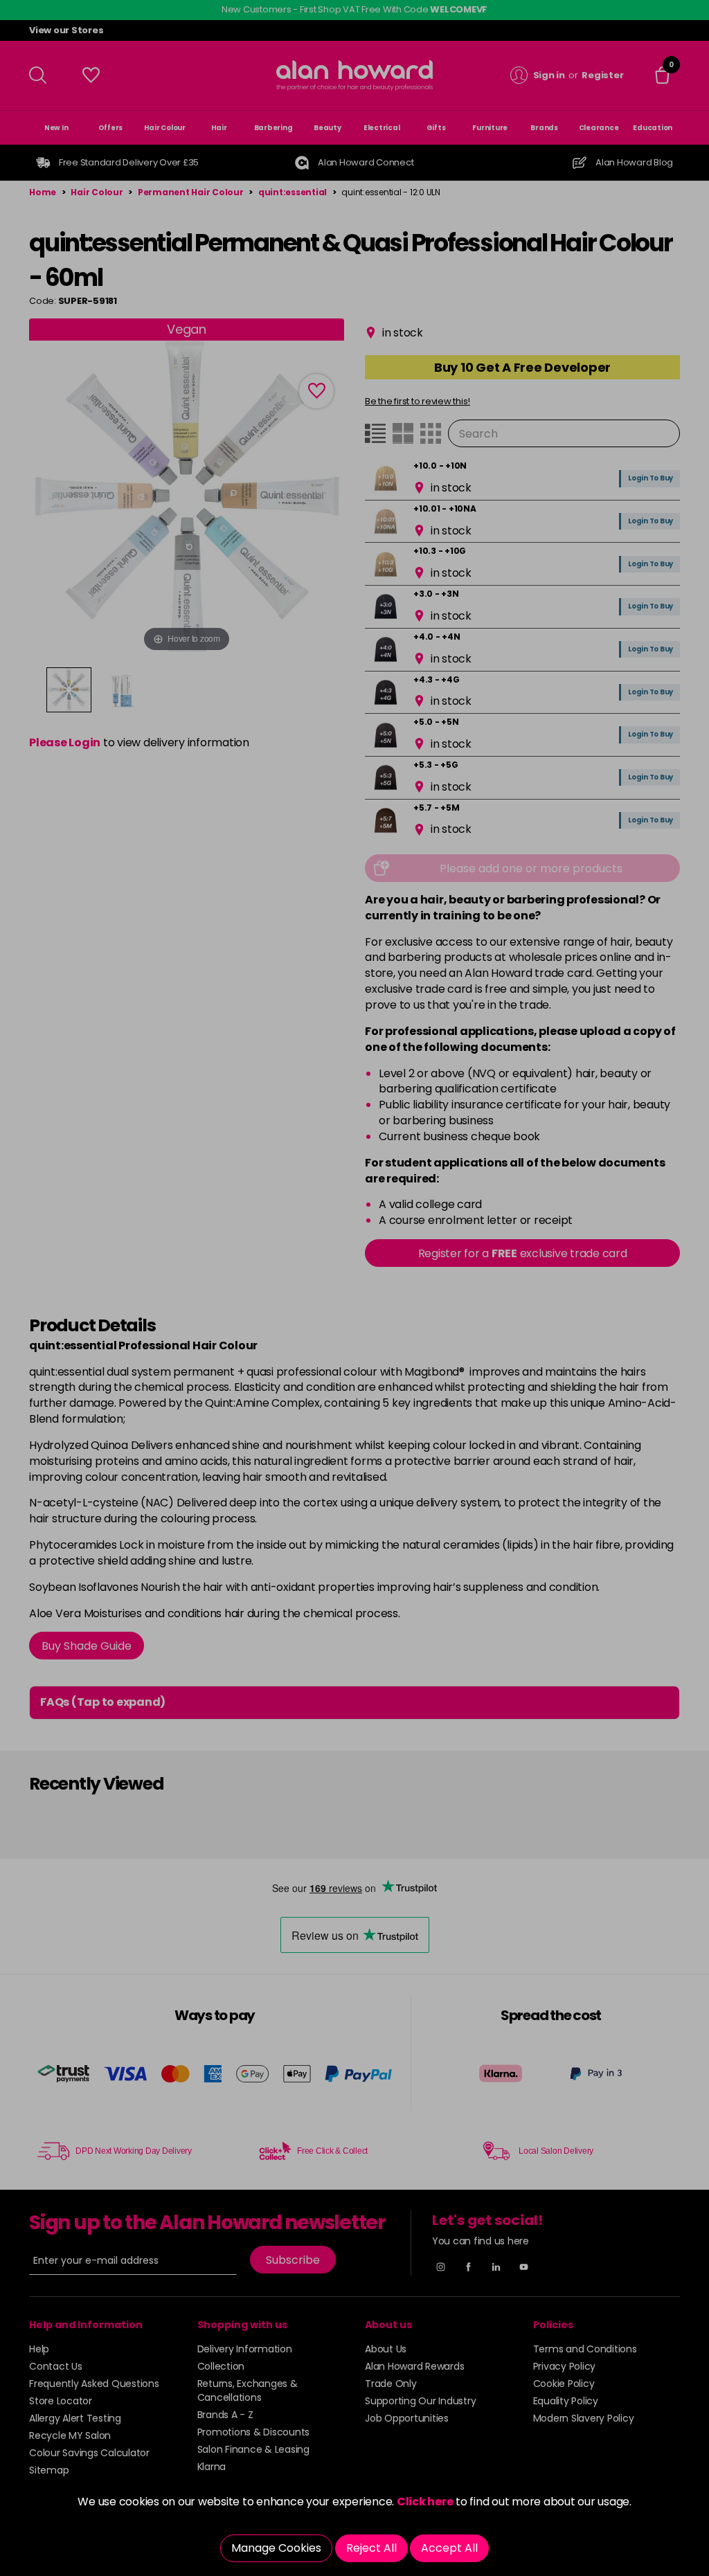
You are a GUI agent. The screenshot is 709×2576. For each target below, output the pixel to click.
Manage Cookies (276, 2548)
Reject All (371, 2548)
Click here (425, 2502)
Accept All (449, 2548)
